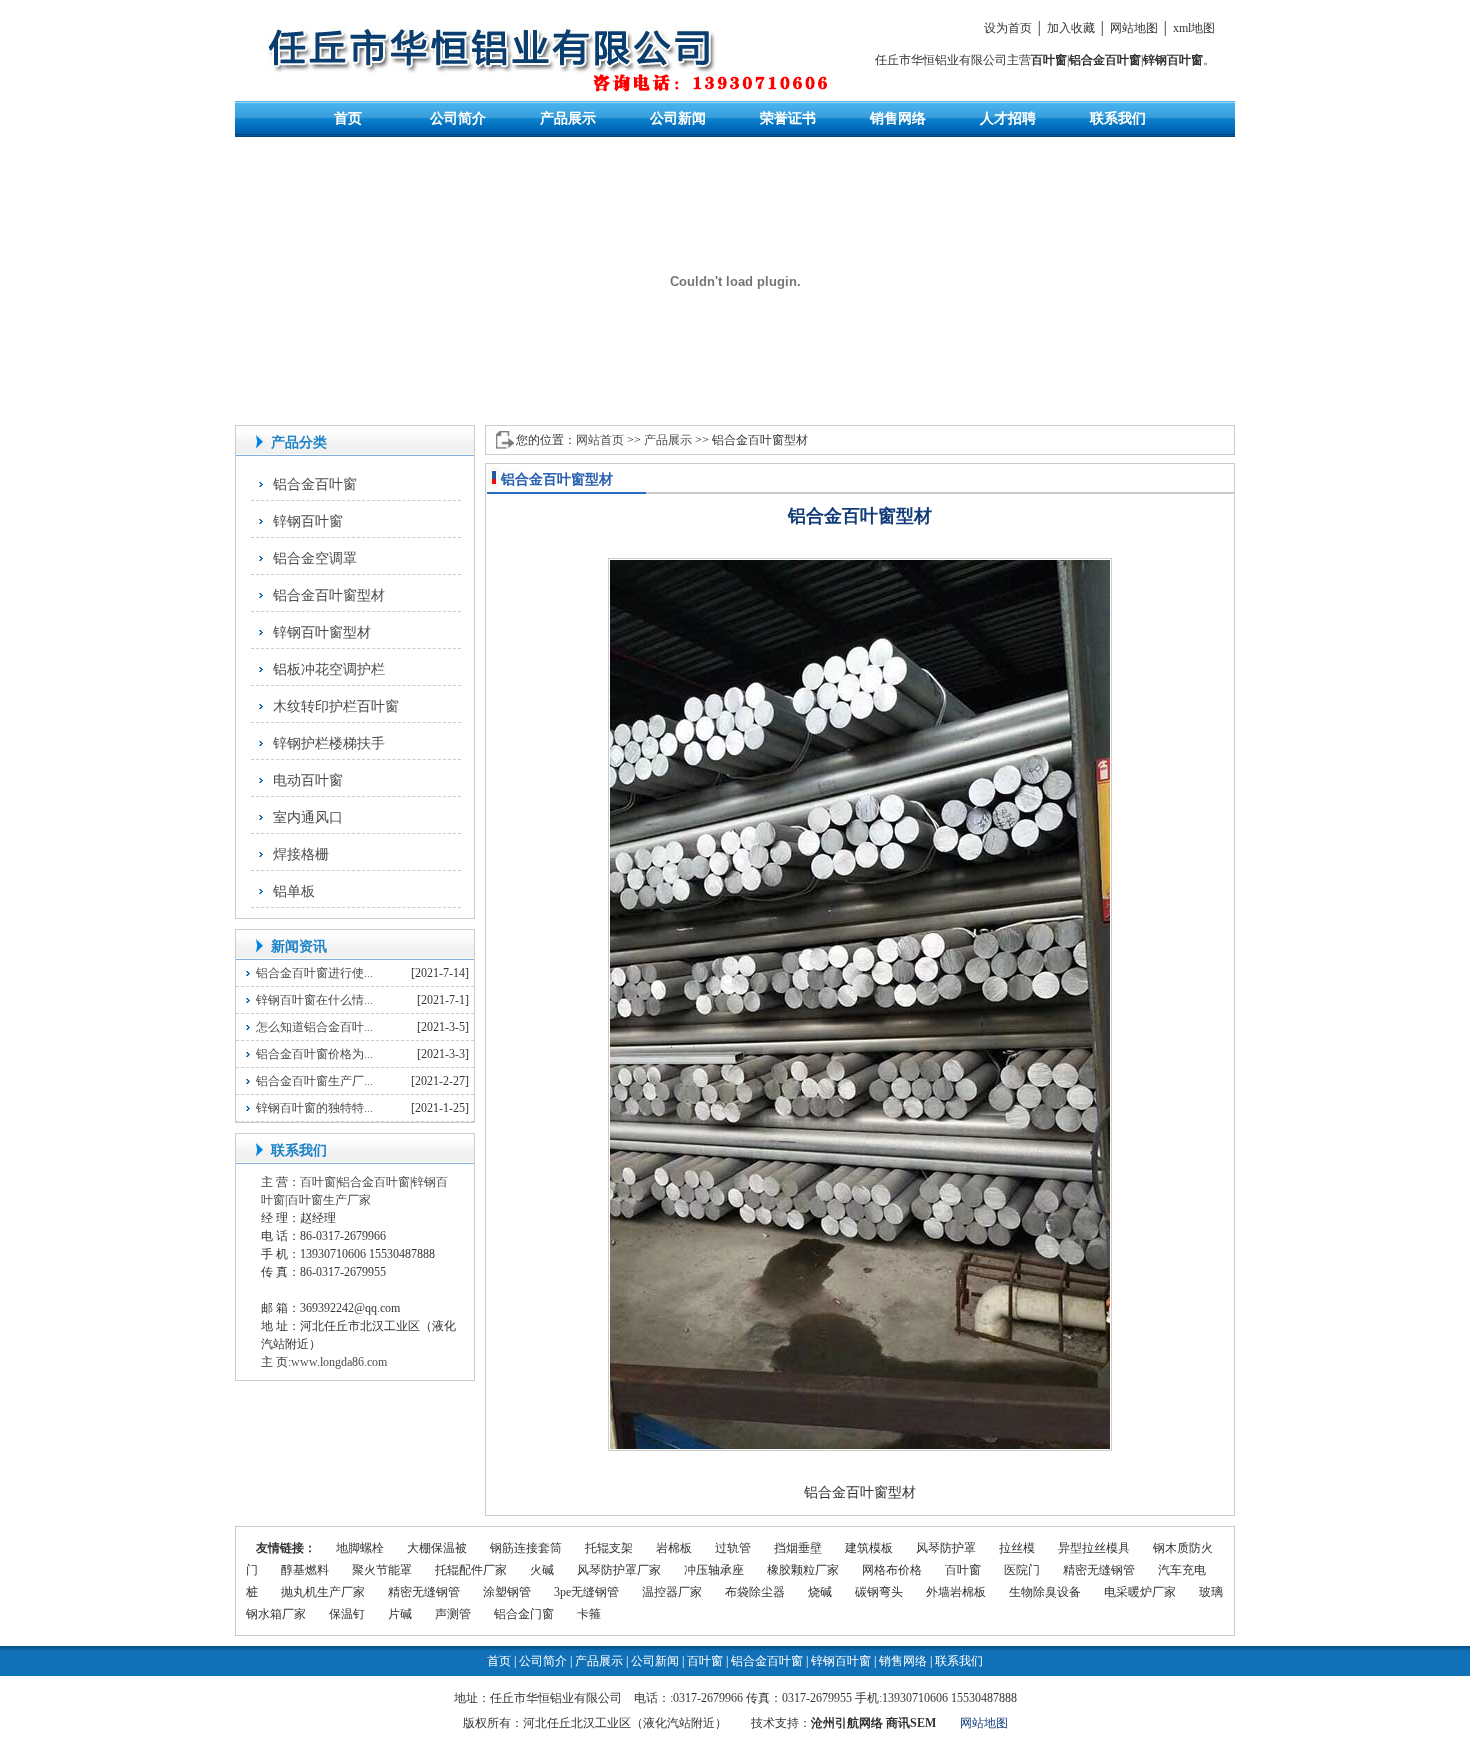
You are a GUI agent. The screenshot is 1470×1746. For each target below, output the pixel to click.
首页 (348, 118)
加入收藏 (1071, 28)
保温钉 (347, 1614)
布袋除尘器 (755, 1592)
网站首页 (600, 440)
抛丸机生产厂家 (323, 1592)
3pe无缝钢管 (586, 1592)
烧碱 (820, 1592)
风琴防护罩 (946, 1548)
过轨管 (733, 1548)
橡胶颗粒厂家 (803, 1570)
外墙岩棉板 (956, 1592)
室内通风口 (308, 817)
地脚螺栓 (360, 1548)
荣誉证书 (788, 118)
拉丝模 (1017, 1548)
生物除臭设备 (1045, 1592)
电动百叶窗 (308, 780)
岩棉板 (674, 1548)
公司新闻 (678, 118)
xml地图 (1194, 28)
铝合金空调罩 (315, 558)
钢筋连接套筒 (526, 1548)
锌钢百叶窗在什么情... (314, 1000)
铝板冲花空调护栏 (329, 669)
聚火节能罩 (382, 1570)
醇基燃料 (305, 1570)
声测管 (453, 1614)
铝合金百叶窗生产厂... (314, 1081)
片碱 (400, 1614)
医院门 (1022, 1570)
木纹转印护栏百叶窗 (336, 706)
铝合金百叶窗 (1105, 60)
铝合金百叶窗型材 (329, 595)
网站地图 (1134, 28)
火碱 (542, 1570)
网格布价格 (892, 1570)
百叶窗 (1049, 60)
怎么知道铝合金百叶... (314, 1027)
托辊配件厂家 (471, 1570)
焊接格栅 (301, 854)
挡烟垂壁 (798, 1548)
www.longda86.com (339, 1362)
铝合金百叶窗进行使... (314, 973)
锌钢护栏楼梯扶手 (329, 743)
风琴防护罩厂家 (619, 1570)
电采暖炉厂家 (1140, 1592)
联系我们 (1118, 118)
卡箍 (589, 1614)
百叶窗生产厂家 (329, 1200)
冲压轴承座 (714, 1570)
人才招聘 (1008, 118)
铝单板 (294, 891)
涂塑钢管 (507, 1592)
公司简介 (458, 118)
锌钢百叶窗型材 (322, 632)
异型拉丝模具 (1094, 1548)
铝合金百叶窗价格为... (314, 1054)
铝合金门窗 (524, 1614)
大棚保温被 (437, 1548)
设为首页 (1008, 28)
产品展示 (568, 118)
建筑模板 (869, 1548)
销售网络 (898, 118)
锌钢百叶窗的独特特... (314, 1108)
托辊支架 (609, 1548)
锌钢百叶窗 (1173, 60)
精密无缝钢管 (1099, 1570)
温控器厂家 (672, 1592)
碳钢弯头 (879, 1592)
